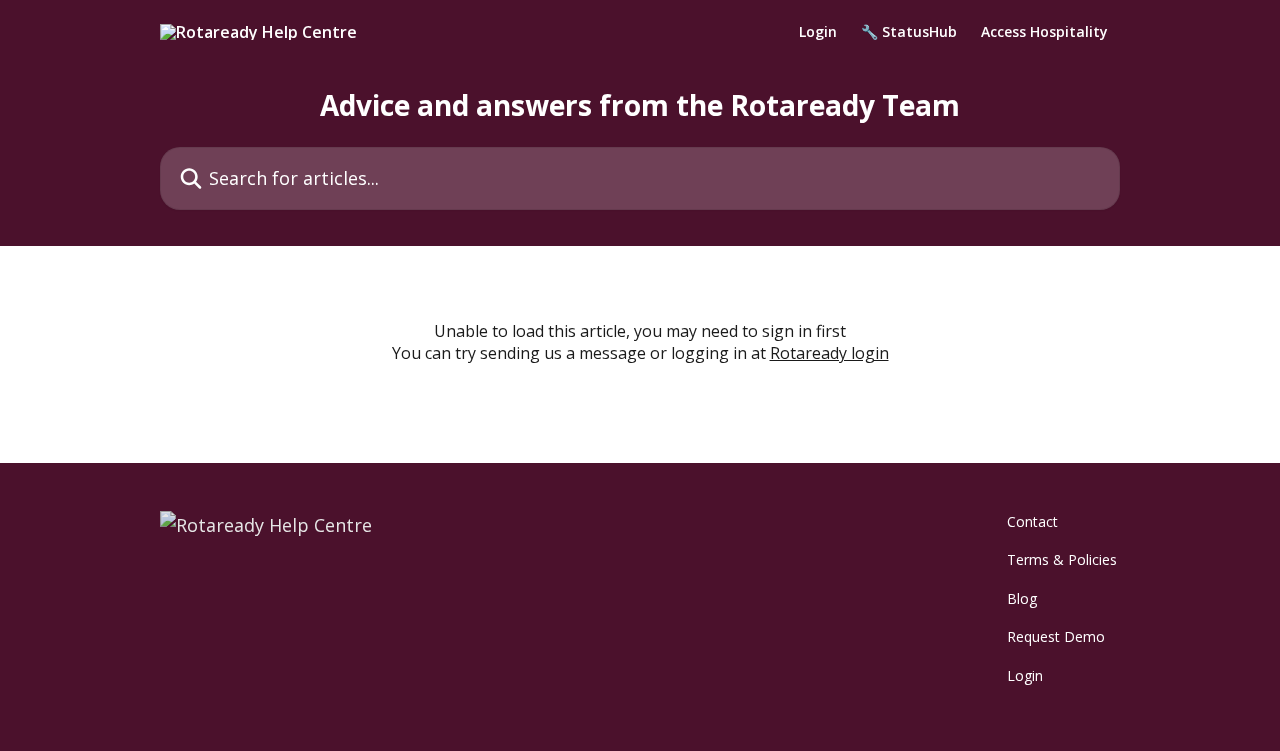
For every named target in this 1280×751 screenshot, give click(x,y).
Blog (1022, 598)
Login (818, 32)
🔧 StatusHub (909, 32)
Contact (1032, 521)
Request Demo (1056, 636)
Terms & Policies (1062, 559)
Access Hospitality (1044, 32)
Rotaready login (829, 353)
